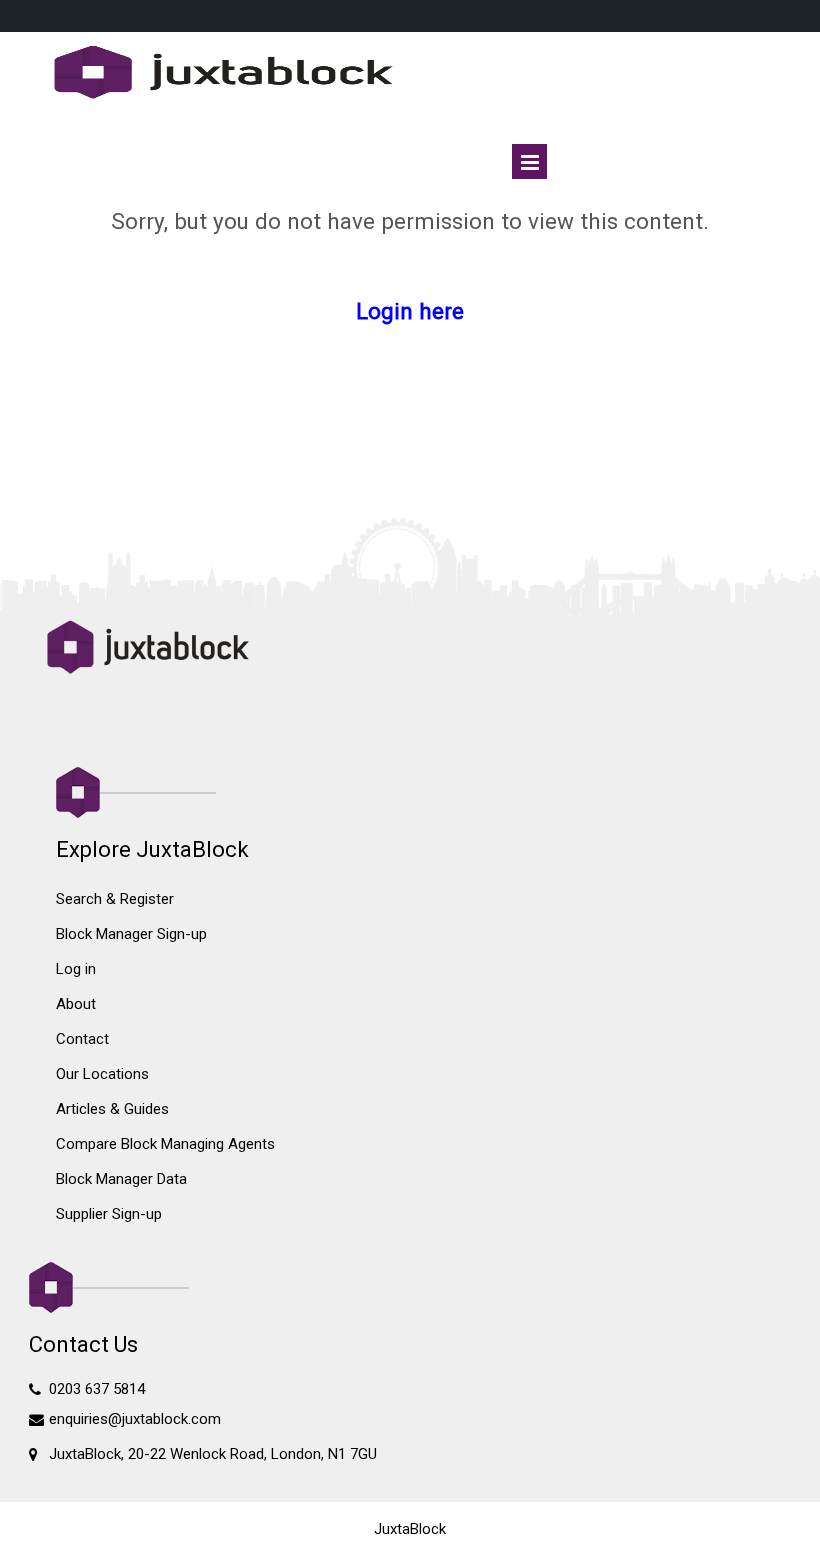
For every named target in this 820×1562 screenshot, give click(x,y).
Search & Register (115, 899)
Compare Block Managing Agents (165, 1144)
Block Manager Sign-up (131, 934)
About (76, 1004)
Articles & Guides (112, 1109)
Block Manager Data (121, 1179)
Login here (410, 311)
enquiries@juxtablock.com (135, 1419)
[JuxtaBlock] (410, 74)
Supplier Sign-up (109, 1214)
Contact (82, 1039)
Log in (76, 969)
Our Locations (102, 1074)
